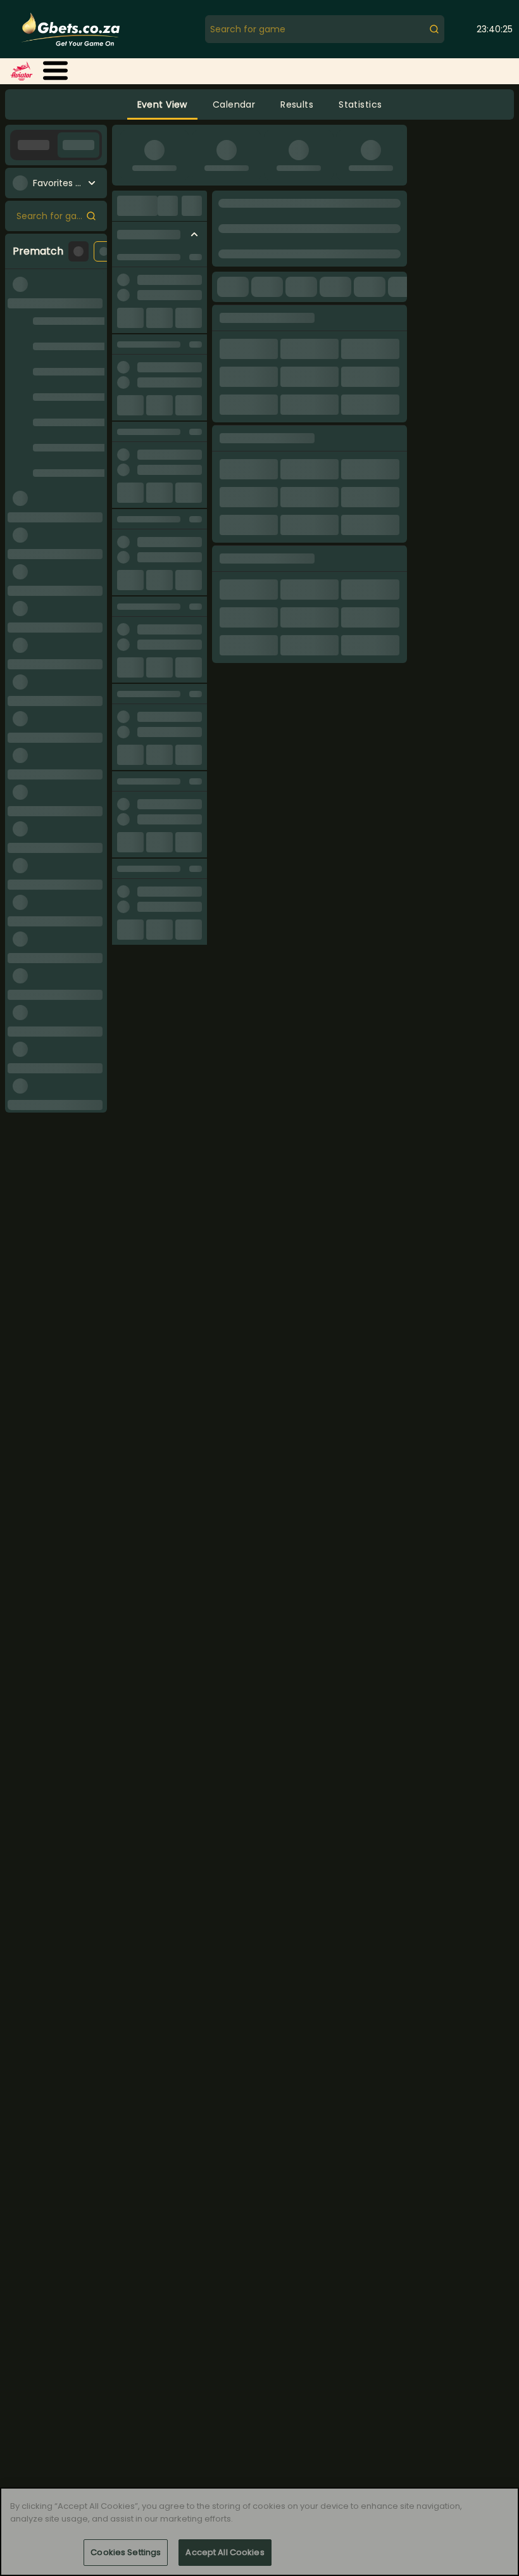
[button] (55, 71)
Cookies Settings (126, 2552)
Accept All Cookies (225, 2552)
